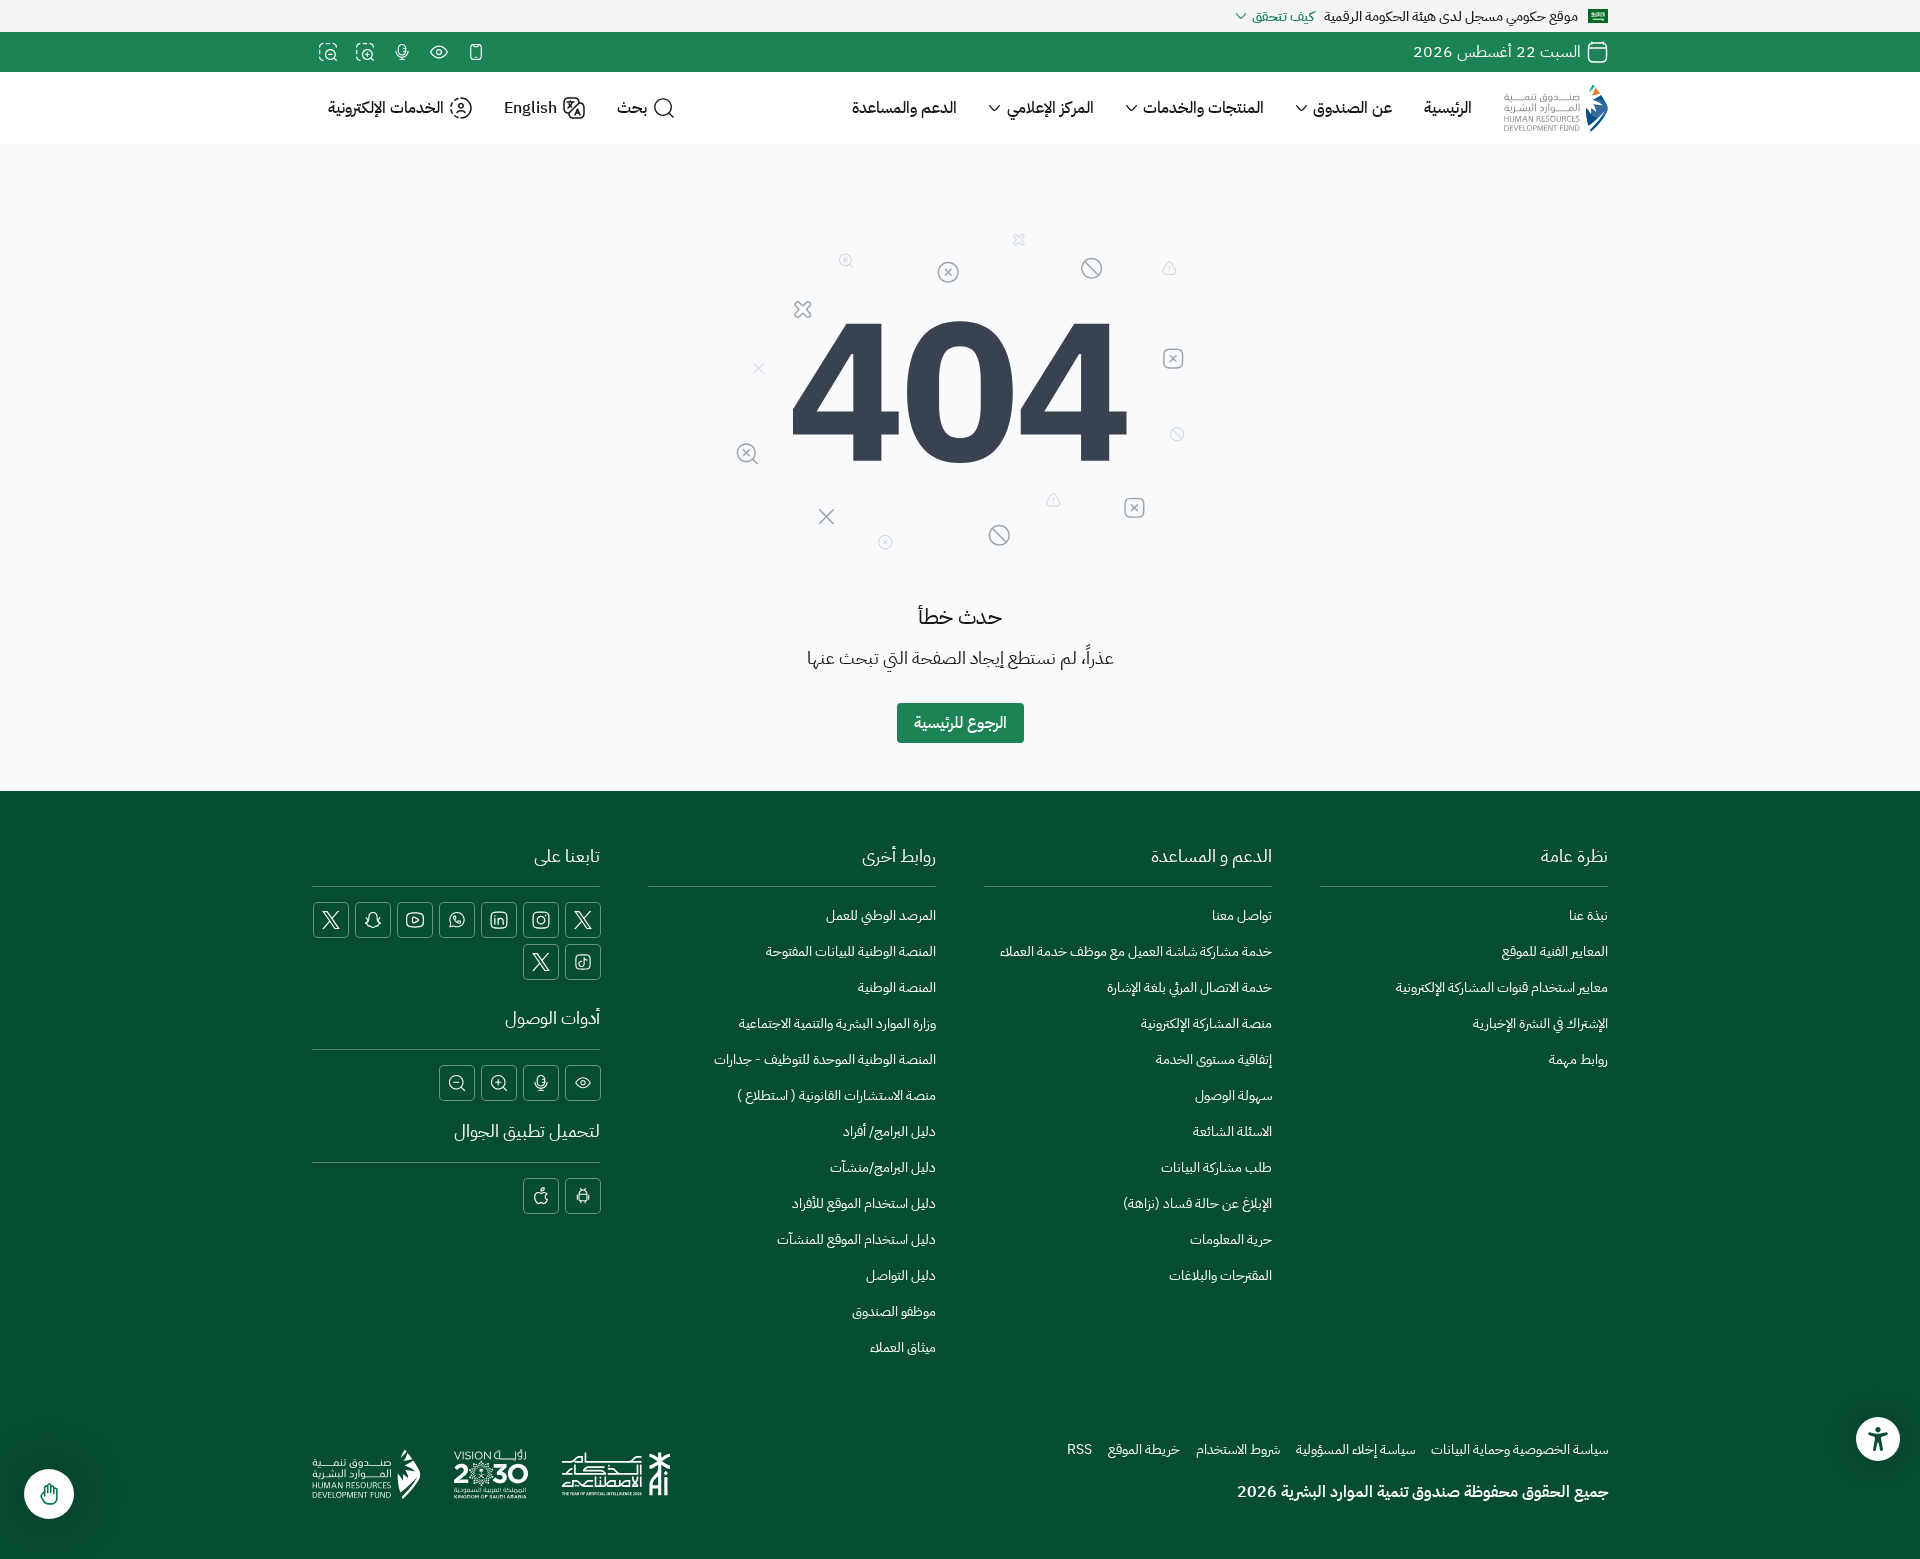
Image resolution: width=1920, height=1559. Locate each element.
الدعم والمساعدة (904, 108)
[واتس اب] (457, 920)
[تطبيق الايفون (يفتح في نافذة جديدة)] (541, 1196)
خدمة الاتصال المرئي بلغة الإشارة (1189, 987)
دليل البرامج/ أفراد (889, 1131)
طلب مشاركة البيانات (1216, 1167)
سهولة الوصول (1233, 1095)
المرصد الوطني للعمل (881, 915)
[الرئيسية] (1556, 108)
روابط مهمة (1578, 1059)
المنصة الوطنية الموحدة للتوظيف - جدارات (825, 1059)
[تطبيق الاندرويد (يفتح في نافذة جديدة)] (583, 1196)
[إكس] (583, 920)
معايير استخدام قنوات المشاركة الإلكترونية (1502, 987)
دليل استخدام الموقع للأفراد (864, 1203)
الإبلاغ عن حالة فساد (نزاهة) (1197, 1203)
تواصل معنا (1242, 915)
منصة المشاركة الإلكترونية (1206, 1023)
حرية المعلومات (1231, 1239)
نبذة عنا (1588, 915)
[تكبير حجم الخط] (365, 52)
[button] (646, 108)
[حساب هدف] (541, 962)
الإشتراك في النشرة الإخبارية (1540, 1023)
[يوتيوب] (415, 920)
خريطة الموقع (1144, 1449)
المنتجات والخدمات (1203, 108)
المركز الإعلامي (1050, 108)
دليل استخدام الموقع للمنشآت (856, 1239)
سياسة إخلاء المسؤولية (1355, 1449)
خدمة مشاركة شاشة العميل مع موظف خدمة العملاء (1136, 951)
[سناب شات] (373, 920)
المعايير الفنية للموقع (1555, 951)
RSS (1079, 1449)
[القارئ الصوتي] (402, 52)
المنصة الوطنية (897, 987)
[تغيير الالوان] (439, 52)
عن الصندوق (1352, 108)
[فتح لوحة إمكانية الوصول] (1878, 1439)
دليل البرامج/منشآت (883, 1167)
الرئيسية (1448, 108)
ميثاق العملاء (903, 1347)
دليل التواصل (901, 1275)
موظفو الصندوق (894, 1311)
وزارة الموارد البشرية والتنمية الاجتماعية (837, 1023)
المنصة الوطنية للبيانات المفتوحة (851, 951)
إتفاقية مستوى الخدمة (1214, 1059)
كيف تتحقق (1283, 16)
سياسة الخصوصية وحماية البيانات (1519, 1449)
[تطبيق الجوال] (476, 52)
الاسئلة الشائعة (1232, 1131)
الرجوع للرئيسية (960, 723)
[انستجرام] (541, 920)
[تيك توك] (583, 962)
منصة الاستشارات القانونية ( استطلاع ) (836, 1095)
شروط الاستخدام (1238, 1449)
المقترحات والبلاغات (1220, 1275)
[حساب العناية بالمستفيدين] (331, 920)
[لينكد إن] (499, 920)
